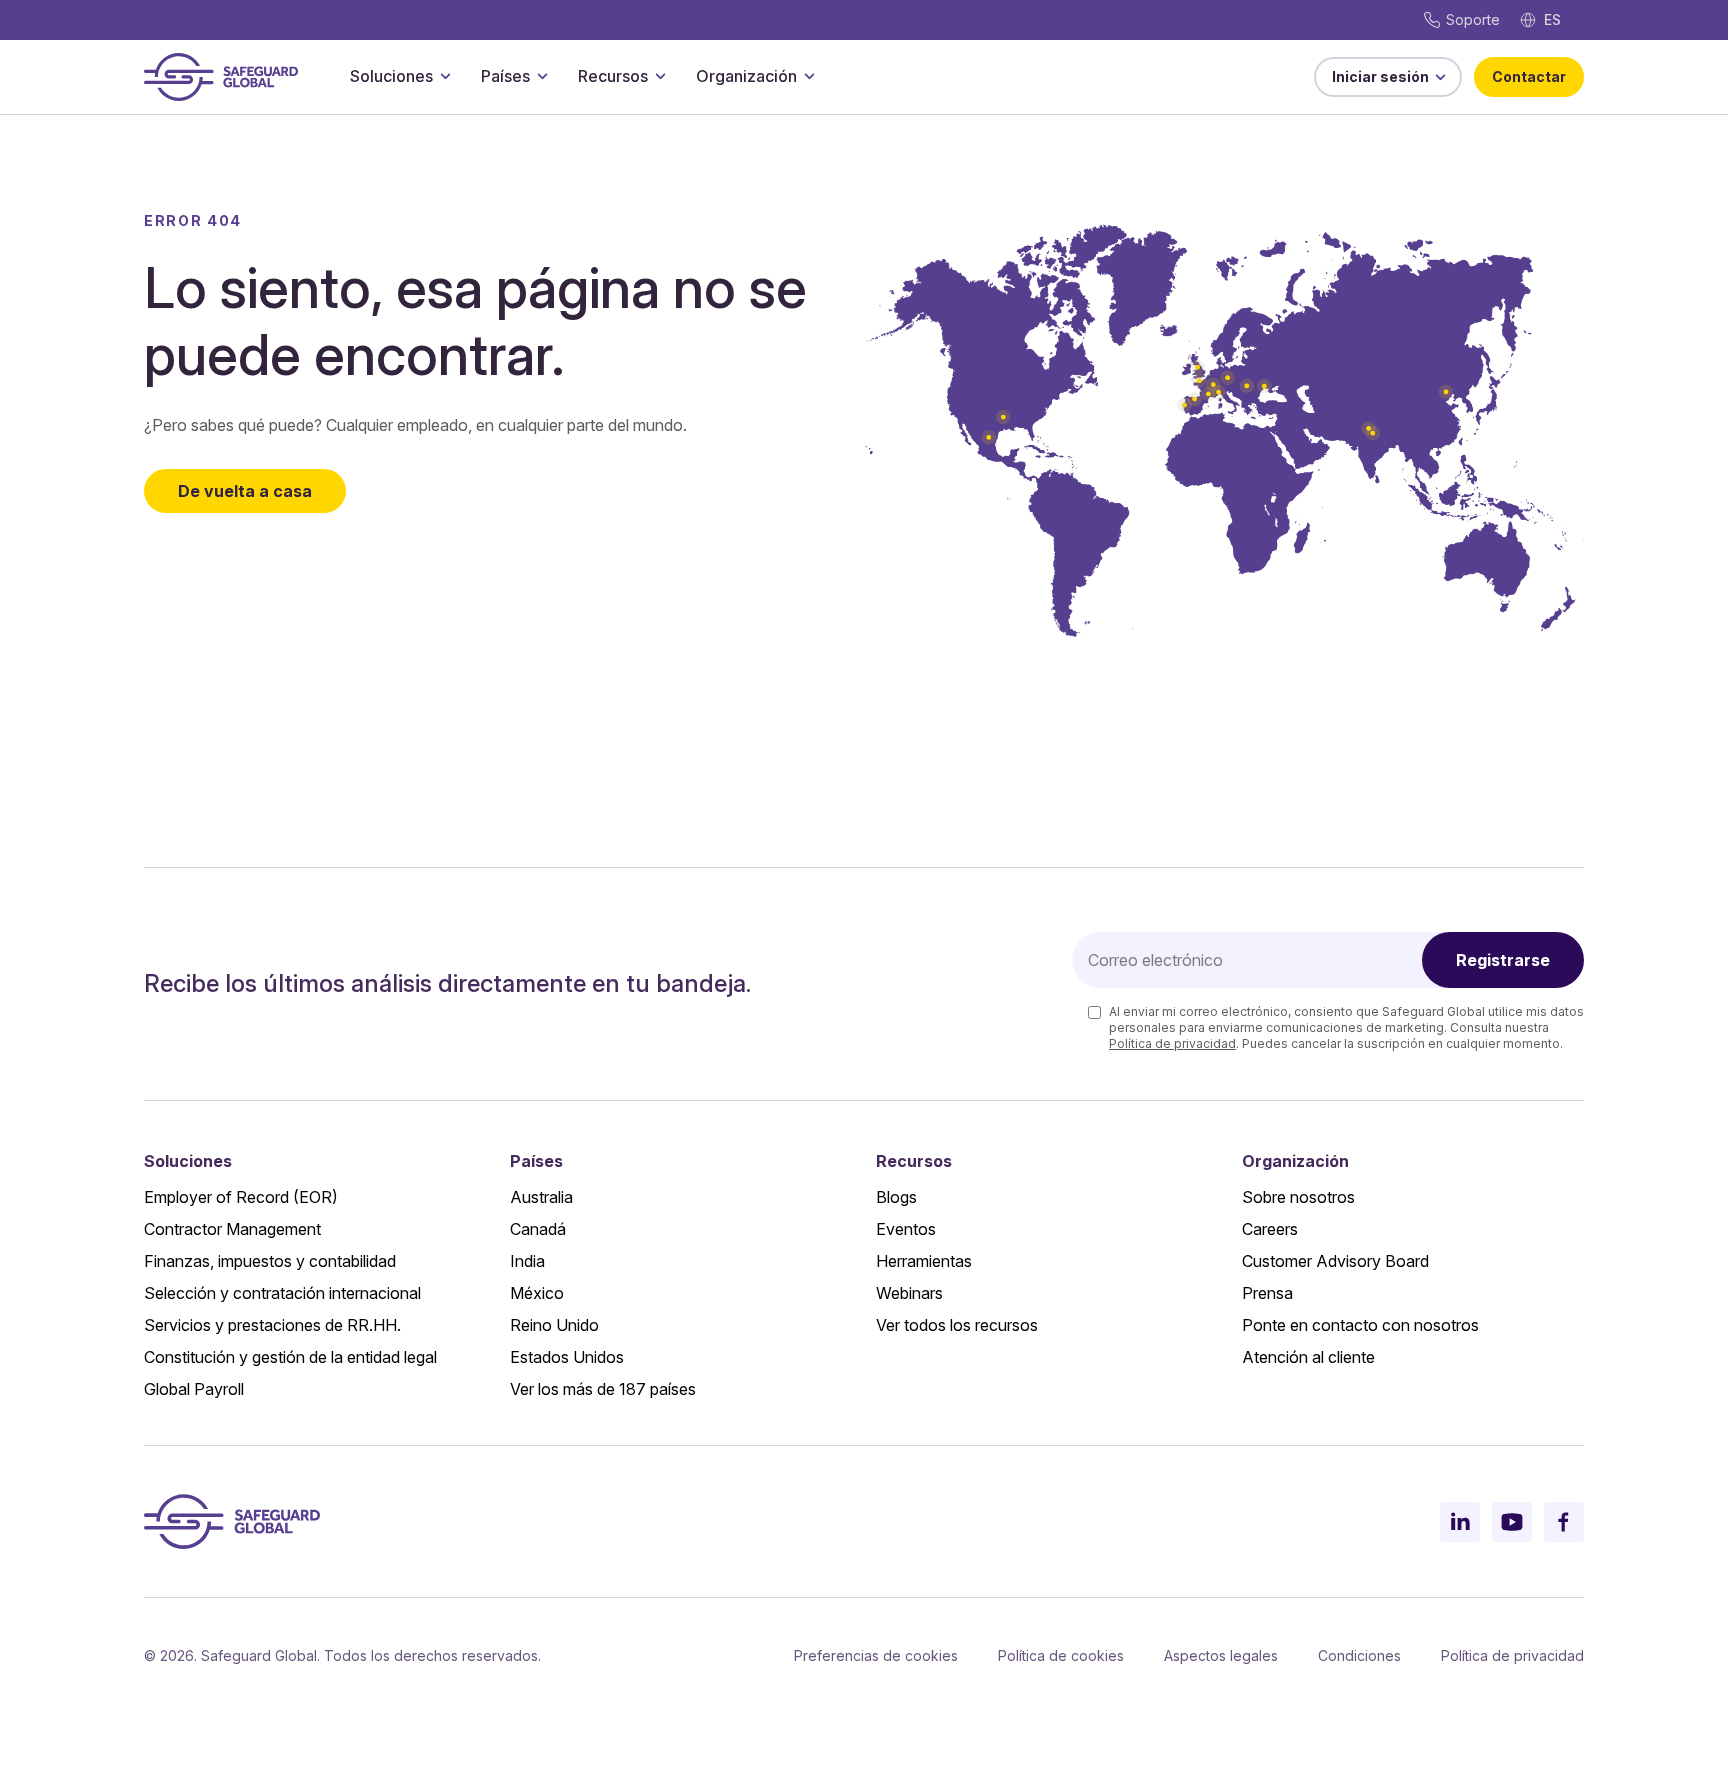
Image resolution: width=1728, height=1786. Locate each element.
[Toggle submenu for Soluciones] (445, 76)
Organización (746, 76)
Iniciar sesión (1380, 76)
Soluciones (391, 76)
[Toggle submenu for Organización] (809, 76)
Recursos (613, 76)
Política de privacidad (1172, 1043)
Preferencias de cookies (876, 1655)
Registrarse (1503, 960)
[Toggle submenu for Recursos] (660, 76)
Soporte (1473, 19)
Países (505, 76)
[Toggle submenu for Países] (542, 76)
